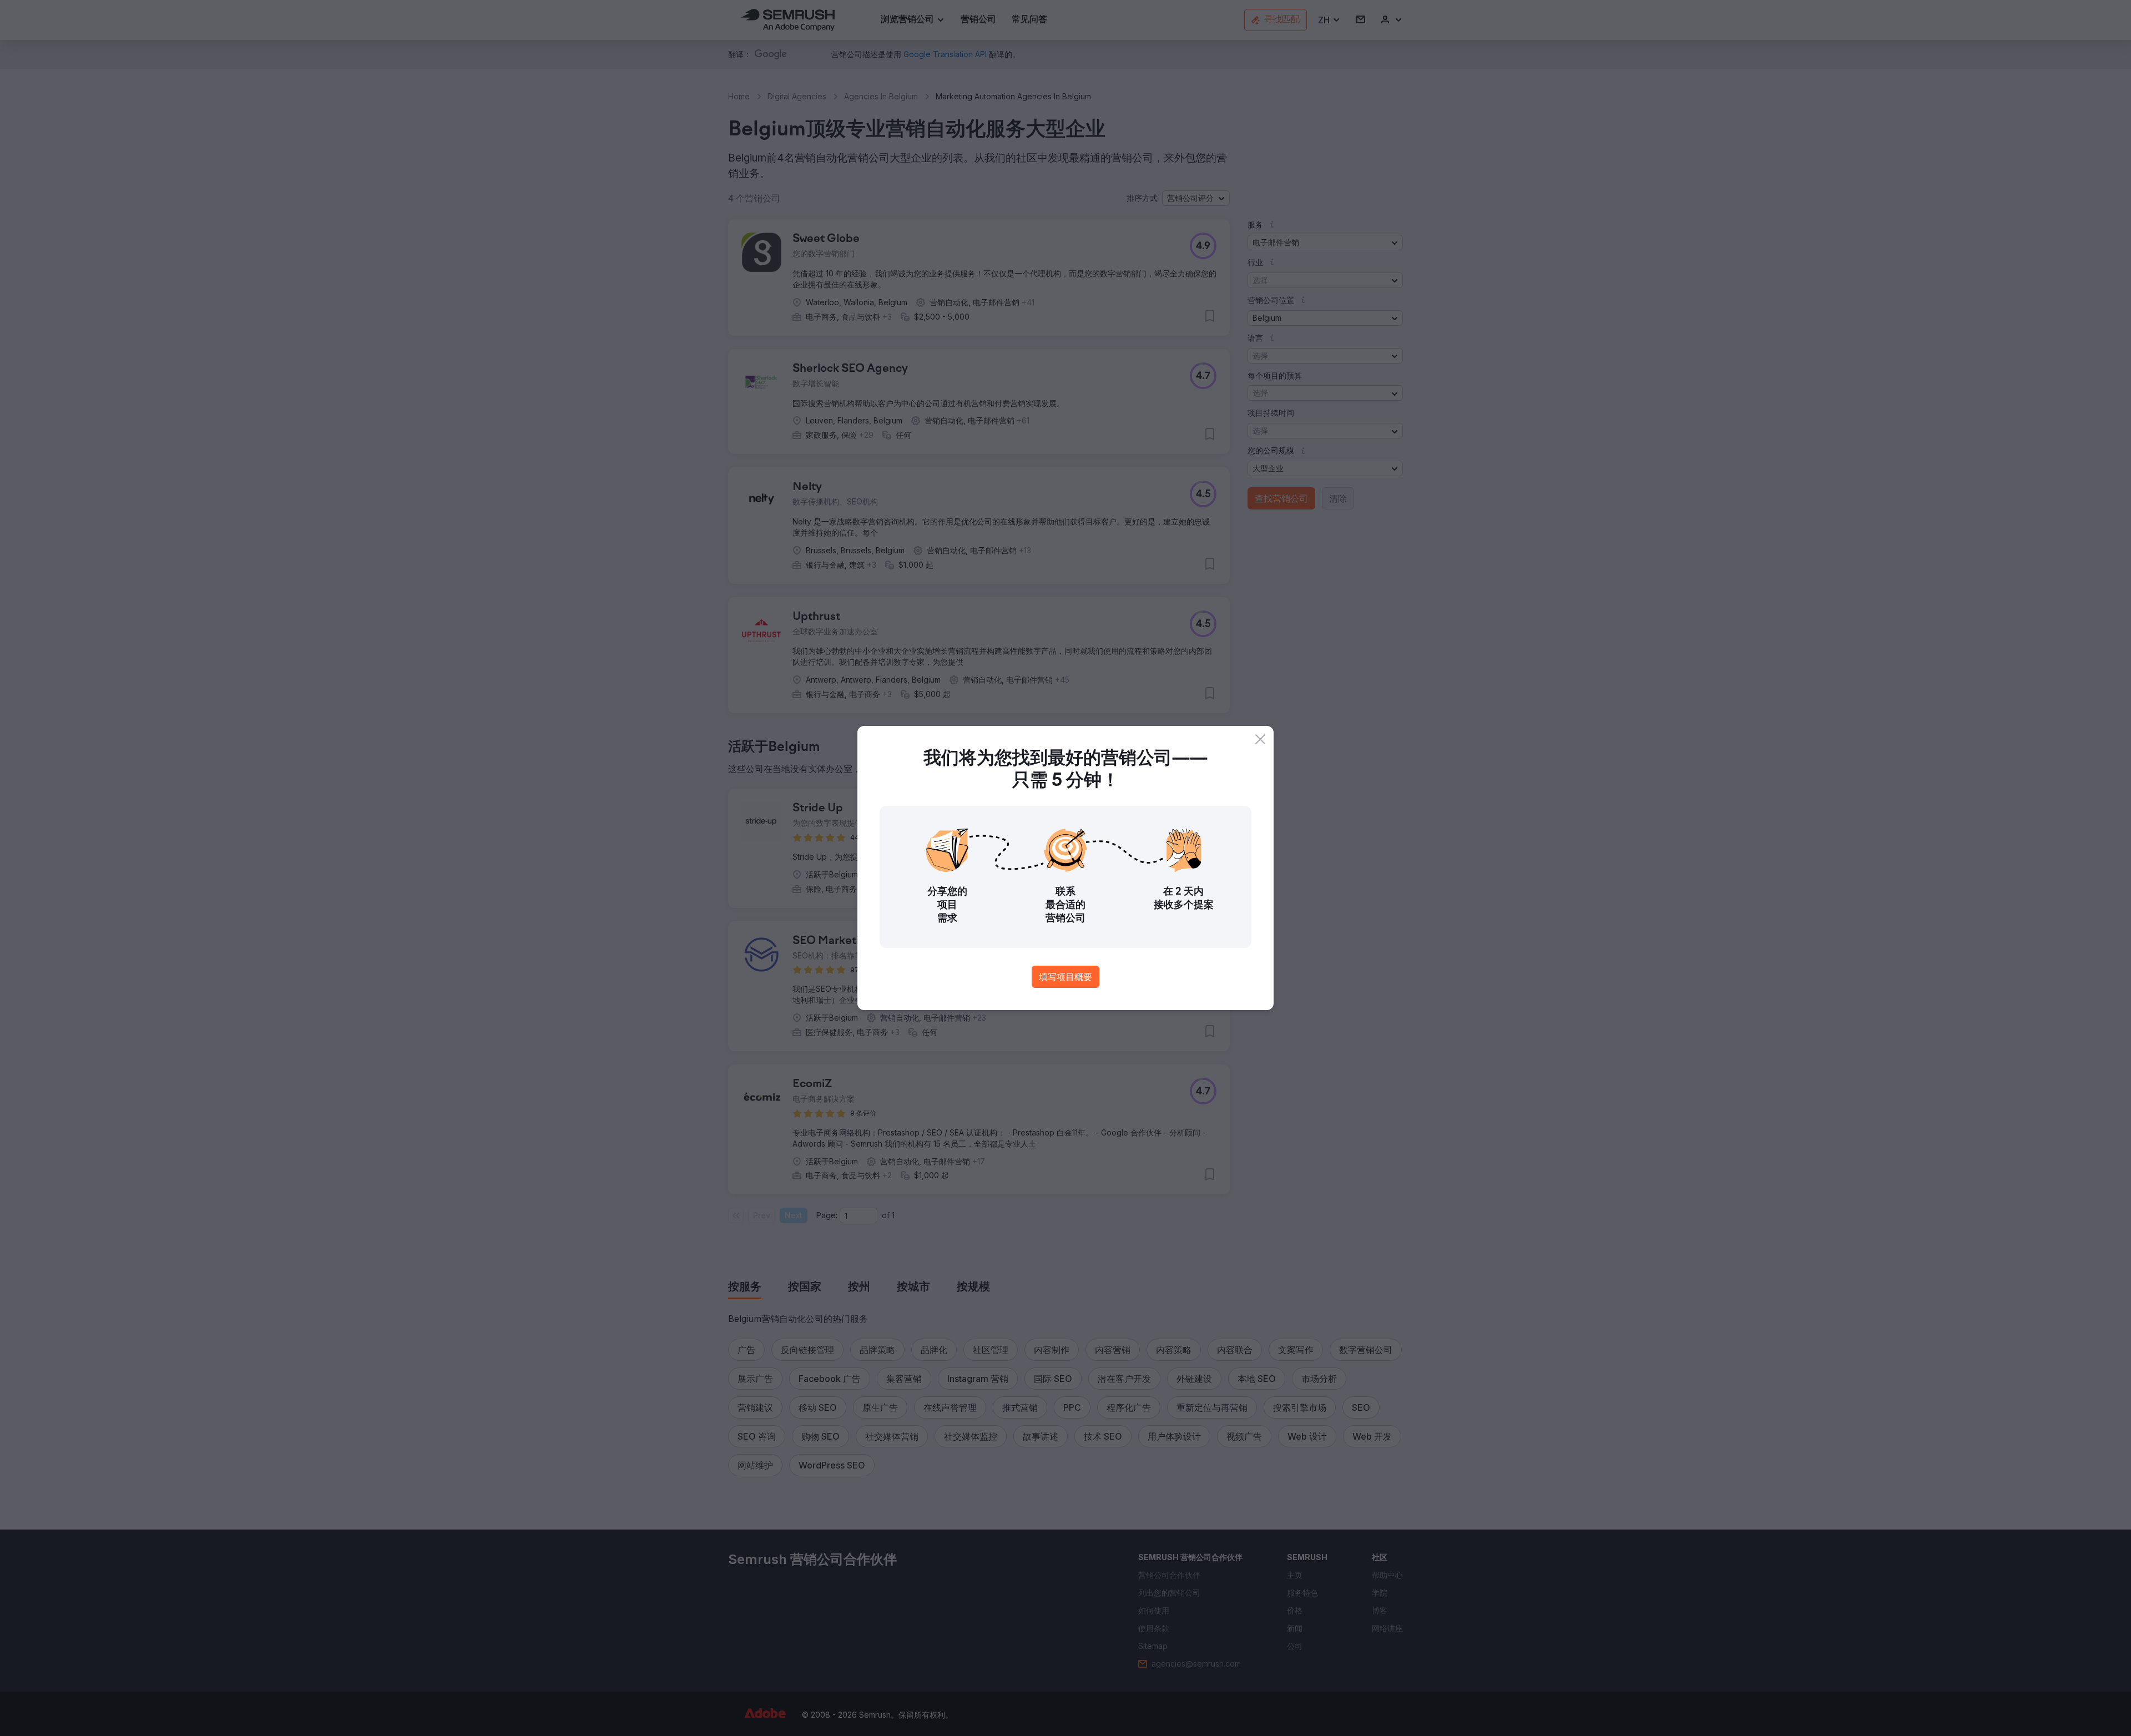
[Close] (1260, 739)
